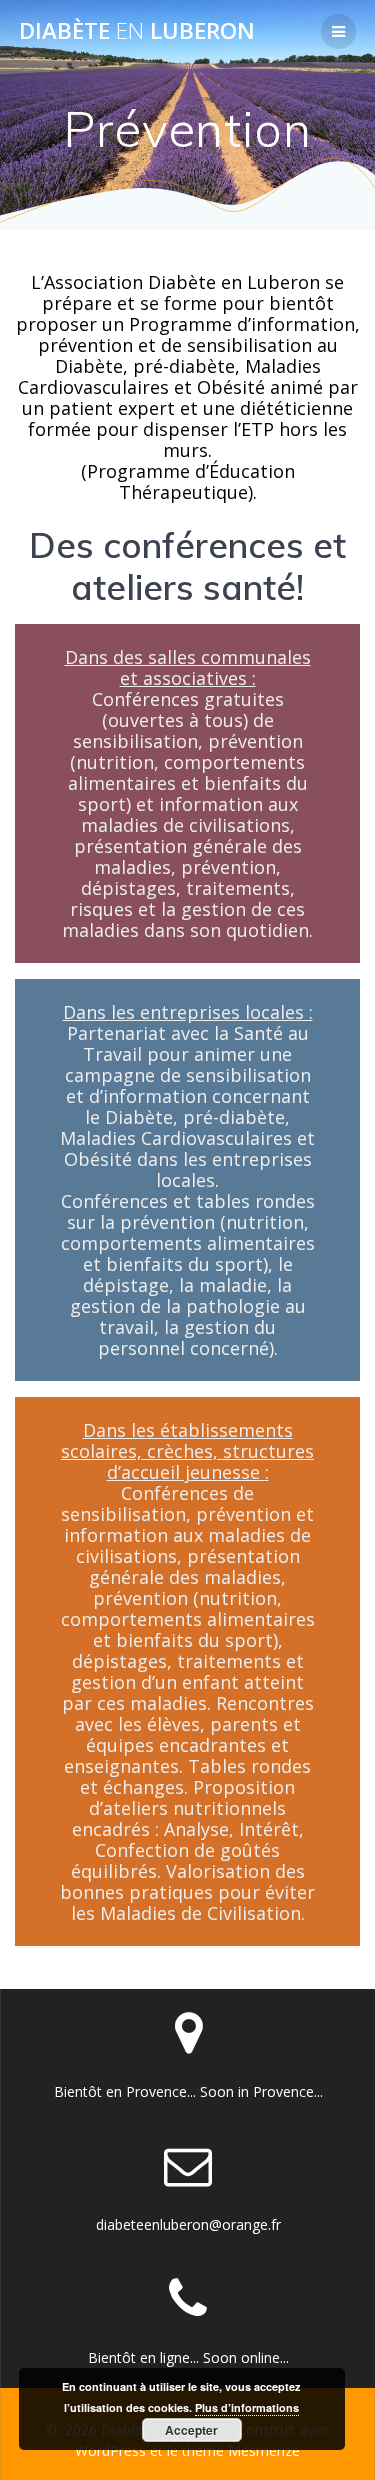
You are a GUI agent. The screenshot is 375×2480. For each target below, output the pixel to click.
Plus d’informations (247, 2407)
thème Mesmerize (241, 2450)
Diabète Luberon (137, 31)
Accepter (191, 2430)
